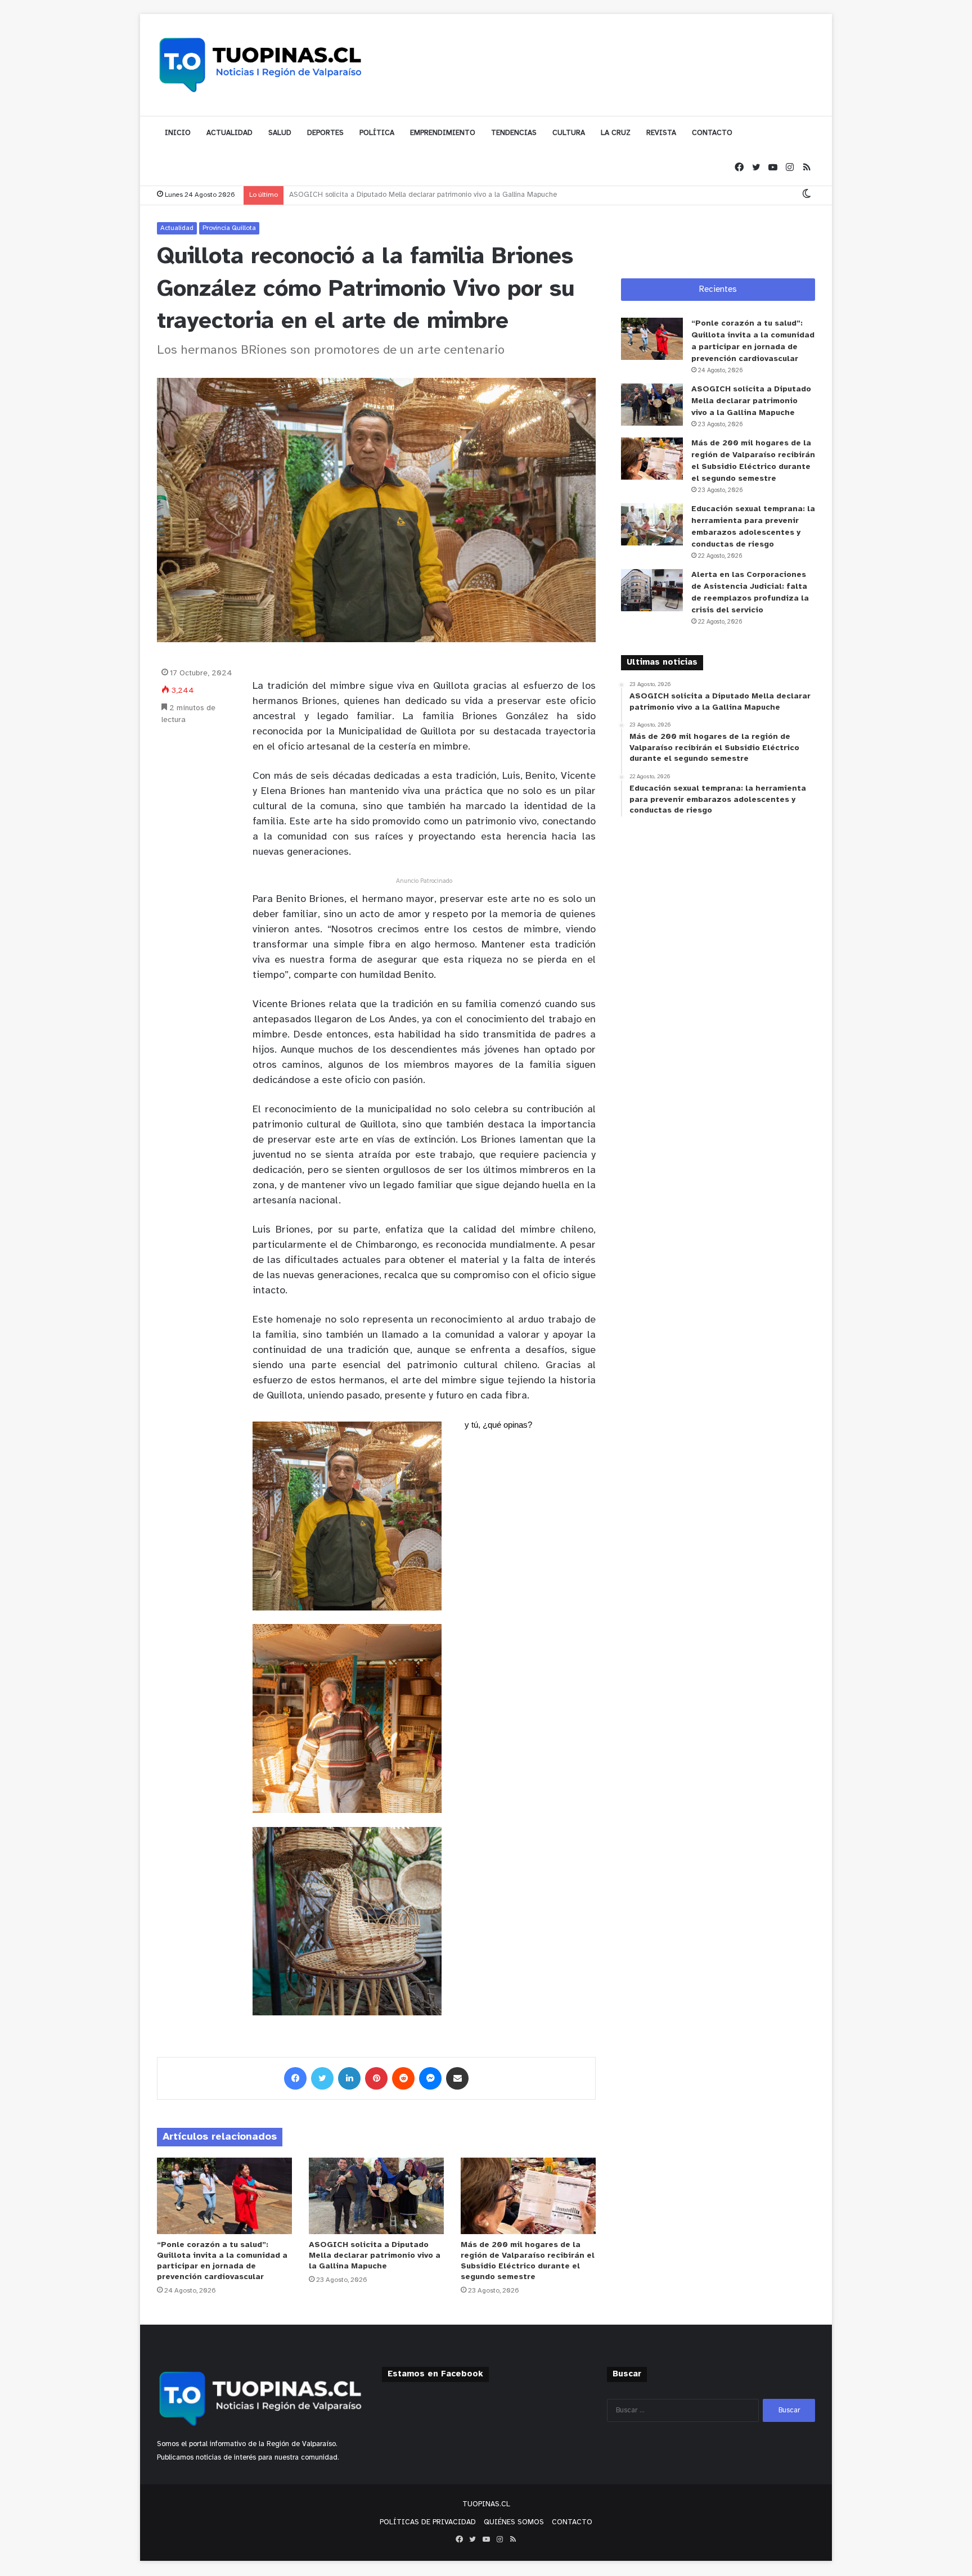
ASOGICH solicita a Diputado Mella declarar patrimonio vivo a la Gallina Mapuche (375, 2256)
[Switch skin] (807, 195)
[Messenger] (430, 2078)
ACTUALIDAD (229, 133)
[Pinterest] (376, 2078)
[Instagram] (790, 168)
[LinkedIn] (349, 2078)
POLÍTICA (377, 133)
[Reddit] (403, 2078)
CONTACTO (712, 133)
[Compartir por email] (457, 2078)
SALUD (280, 133)
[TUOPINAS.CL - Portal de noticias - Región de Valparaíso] (261, 65)
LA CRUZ (616, 133)
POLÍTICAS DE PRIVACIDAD (428, 2522)
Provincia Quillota (229, 228)
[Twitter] (756, 168)
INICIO (178, 133)
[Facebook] (739, 168)
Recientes (718, 290)
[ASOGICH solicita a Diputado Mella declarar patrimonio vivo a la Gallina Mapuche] (376, 2196)
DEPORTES (325, 133)
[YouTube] (773, 168)
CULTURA (569, 133)
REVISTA (661, 133)
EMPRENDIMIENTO (443, 133)
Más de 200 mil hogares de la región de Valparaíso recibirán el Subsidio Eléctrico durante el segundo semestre (471, 195)
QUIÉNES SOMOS (514, 2522)
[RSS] (807, 168)
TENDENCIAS (514, 133)
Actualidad (177, 228)
